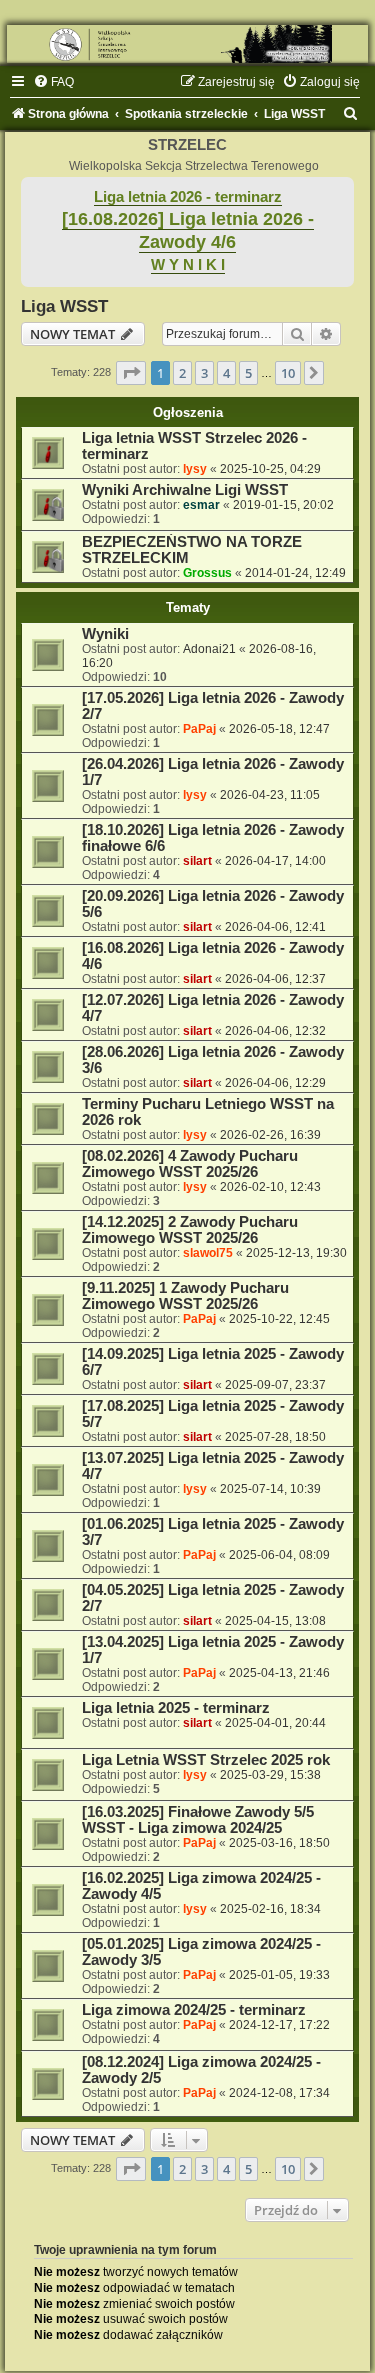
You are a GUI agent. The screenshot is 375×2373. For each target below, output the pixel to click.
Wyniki (105, 634)
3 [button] (204, 373)
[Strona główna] (187, 44)
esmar (201, 505)
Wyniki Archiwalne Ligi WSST (185, 490)
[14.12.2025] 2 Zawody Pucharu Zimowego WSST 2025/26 (190, 1230)
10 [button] (288, 373)
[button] (131, 373)
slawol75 (208, 1253)
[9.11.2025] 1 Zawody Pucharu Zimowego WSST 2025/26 (185, 1296)
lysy (195, 469)
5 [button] (248, 373)
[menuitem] (53, 82)
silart (197, 861)
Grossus (207, 573)
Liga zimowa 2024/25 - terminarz (194, 2010)
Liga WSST (64, 306)
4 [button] (226, 373)
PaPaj (199, 729)
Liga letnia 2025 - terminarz (176, 1708)
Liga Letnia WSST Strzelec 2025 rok (206, 1760)
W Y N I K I (188, 265)
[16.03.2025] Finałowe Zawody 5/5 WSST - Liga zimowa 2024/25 (198, 1820)
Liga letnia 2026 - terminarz (188, 197)
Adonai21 (209, 649)
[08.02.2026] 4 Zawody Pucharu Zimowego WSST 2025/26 (190, 1164)
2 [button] (182, 373)
